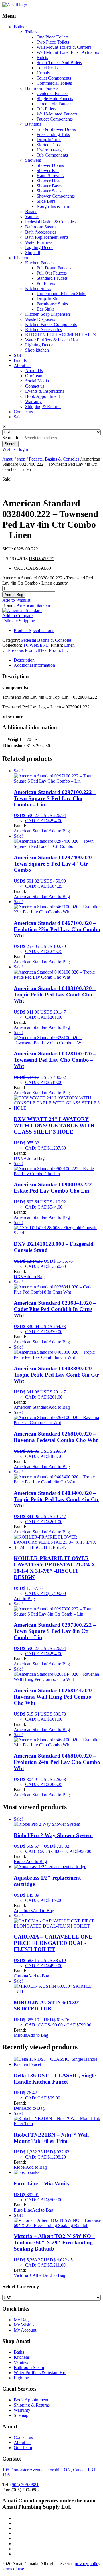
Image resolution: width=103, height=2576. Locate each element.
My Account (25, 2330)
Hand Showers (50, 176)
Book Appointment (42, 396)
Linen (69, 645)
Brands (20, 360)
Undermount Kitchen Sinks (61, 294)
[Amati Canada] (15, 5)
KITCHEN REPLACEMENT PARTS (61, 335)
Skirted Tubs (48, 145)
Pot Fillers (46, 283)
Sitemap (21, 2415)
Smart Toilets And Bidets (59, 63)
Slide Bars (46, 201)
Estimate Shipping (19, 621)
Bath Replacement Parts (47, 237)
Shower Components (56, 196)
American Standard (34, 605)
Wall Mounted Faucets (57, 114)
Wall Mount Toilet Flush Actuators (68, 52)
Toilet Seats (47, 68)
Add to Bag (14, 595)
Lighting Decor (39, 247)
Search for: (12, 438)
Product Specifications (34, 630)
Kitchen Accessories (43, 330)
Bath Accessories (41, 232)
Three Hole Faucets (54, 104)
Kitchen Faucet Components (51, 324)
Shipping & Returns (43, 407)
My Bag (21, 2320)
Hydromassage (50, 150)
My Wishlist (25, 2325)
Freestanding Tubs (53, 134)
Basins (31, 211)
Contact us (35, 386)
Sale (18, 355)
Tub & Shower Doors (56, 129)
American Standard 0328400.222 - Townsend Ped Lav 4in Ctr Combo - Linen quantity (48, 580)
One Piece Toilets (53, 37)
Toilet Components (54, 78)
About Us (23, 365)
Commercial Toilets (54, 83)
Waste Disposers (40, 319)
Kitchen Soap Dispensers (48, 314)
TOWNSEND (36, 645)
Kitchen (21, 258)
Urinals (43, 73)
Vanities (32, 217)
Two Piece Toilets (53, 42)
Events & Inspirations (45, 391)
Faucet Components (55, 119)
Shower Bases (49, 186)
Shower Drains (50, 165)
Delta (19, 2108)
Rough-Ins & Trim (53, 206)
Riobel (20, 1861)
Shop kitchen (37, 350)
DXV (19, 1158)
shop (21, 459)
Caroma (21, 1976)
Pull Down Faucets (54, 268)
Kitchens (22, 2357)
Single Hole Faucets (55, 99)
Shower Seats (49, 191)
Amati (8, 459)
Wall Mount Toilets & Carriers (64, 47)
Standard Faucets (52, 278)
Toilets (31, 32)
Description (24, 660)
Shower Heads (50, 181)
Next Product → (54, 650)
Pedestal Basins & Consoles (50, 222)
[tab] (57, 660)
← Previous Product (21, 650)
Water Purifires (39, 242)
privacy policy (88, 2564)
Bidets (42, 57)
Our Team (34, 376)
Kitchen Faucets (40, 263)
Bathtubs (33, 124)
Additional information (34, 665)
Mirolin (20, 2035)
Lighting (21, 2378)
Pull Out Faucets (52, 273)
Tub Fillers (46, 109)
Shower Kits (48, 170)
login (23, 449)
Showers (33, 160)
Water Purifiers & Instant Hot (51, 340)
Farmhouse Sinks (52, 304)
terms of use (13, 2569)
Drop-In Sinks (49, 299)
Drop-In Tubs (49, 140)
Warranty (33, 401)
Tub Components (52, 155)
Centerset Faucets (53, 93)
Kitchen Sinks (38, 288)
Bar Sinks (45, 309)
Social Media (37, 381)
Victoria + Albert (29, 2275)
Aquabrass (23, 1911)
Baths (19, 27)
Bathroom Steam (40, 227)
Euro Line (23, 2210)
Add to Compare (17, 616)
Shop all (33, 253)
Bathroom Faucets (42, 88)
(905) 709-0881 (24, 2485)
